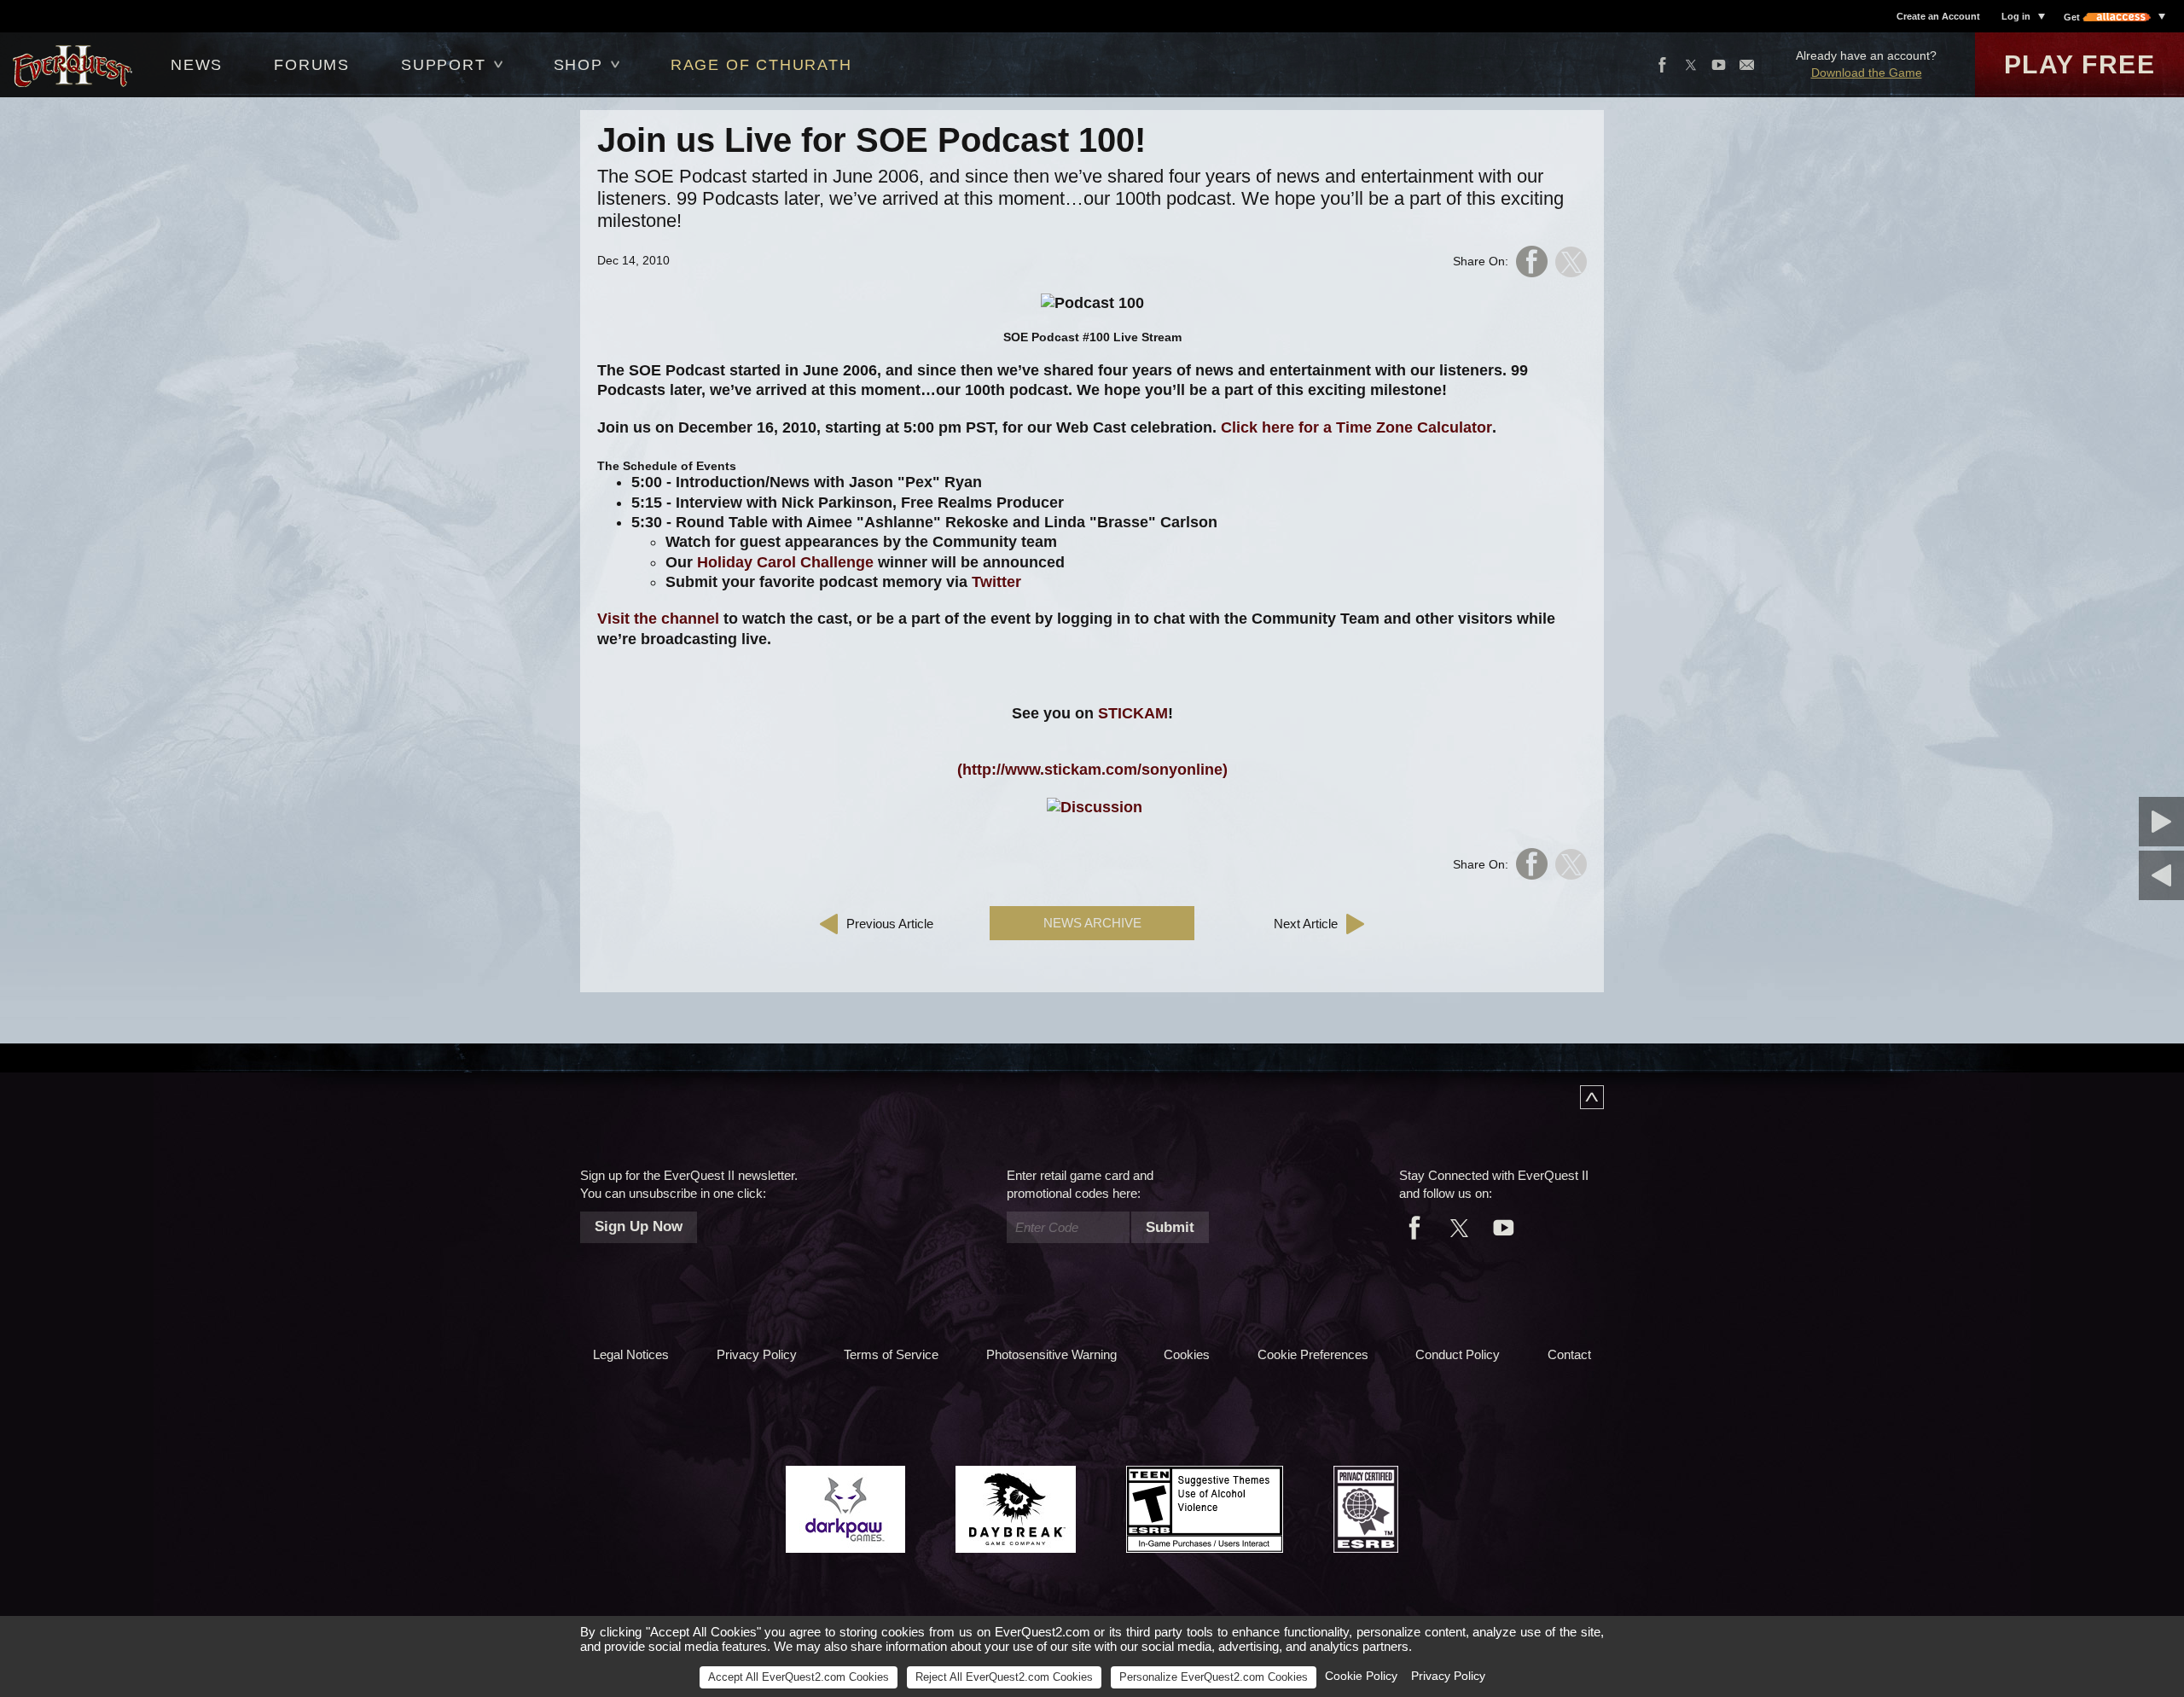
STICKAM (1133, 713)
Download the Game (1867, 73)
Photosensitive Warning (1051, 1354)
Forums (312, 65)
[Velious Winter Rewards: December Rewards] (2077, 875)
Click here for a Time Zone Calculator (1356, 427)
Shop (578, 65)
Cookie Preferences (1313, 1354)
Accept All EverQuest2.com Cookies (799, 1677)
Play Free (2080, 64)
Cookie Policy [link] (1361, 1676)
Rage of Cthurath (761, 65)
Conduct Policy (1458, 1354)
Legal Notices (631, 1354)
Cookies (1187, 1354)
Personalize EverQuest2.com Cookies (1214, 1677)
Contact (1569, 1354)
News (197, 65)
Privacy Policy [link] (1448, 1676)
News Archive (1092, 923)
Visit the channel (658, 619)
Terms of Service (891, 1354)
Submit (1170, 1227)
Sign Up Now (639, 1226)
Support (444, 65)
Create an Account (1938, 16)
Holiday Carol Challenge (785, 562)
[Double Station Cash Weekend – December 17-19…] (2077, 822)
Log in (2016, 16)
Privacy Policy (757, 1354)
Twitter (996, 582)
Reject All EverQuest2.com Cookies (1004, 1677)
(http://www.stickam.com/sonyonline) (1092, 770)
